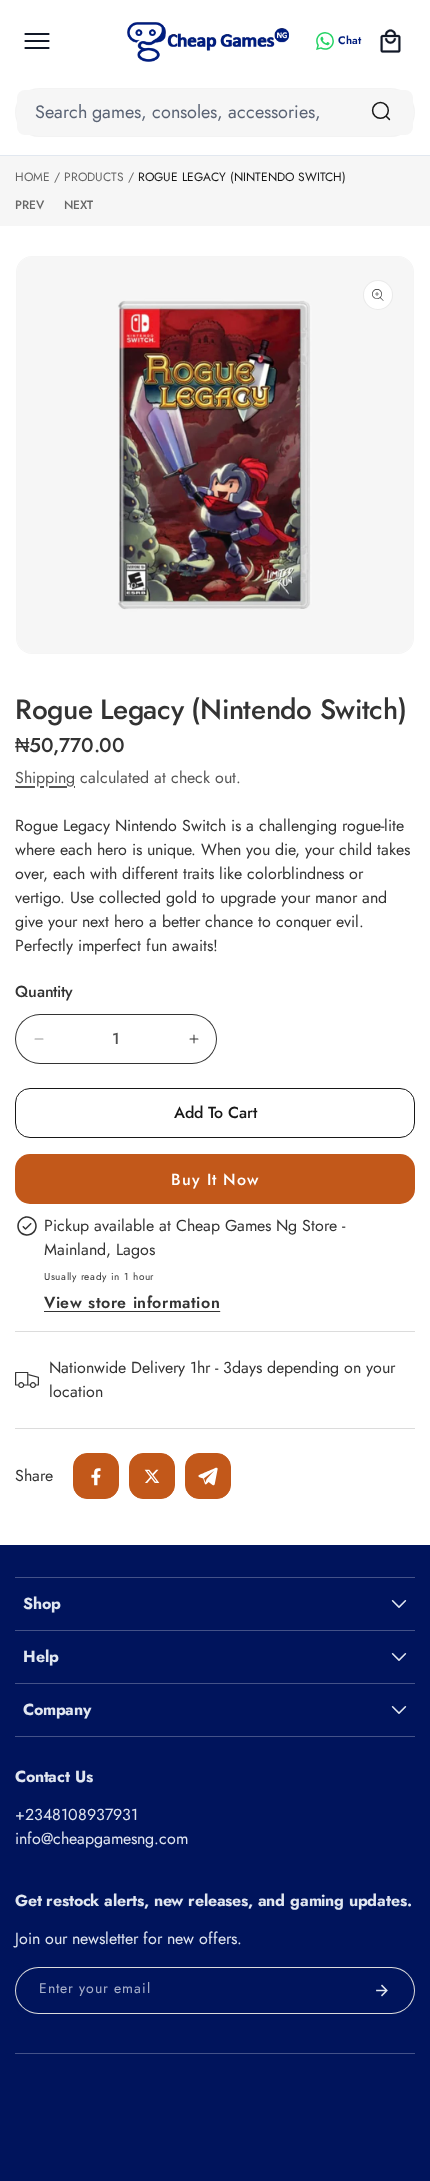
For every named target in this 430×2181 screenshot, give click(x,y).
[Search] (381, 111)
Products (94, 177)
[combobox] (215, 112)
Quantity (44, 992)
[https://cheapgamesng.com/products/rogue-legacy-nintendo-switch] (96, 1476)
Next (78, 205)
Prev (29, 205)
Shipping (45, 777)
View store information (132, 1302)
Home (32, 177)
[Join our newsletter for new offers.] (382, 1990)
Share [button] (34, 1475)
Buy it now (215, 1179)
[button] (37, 41)
